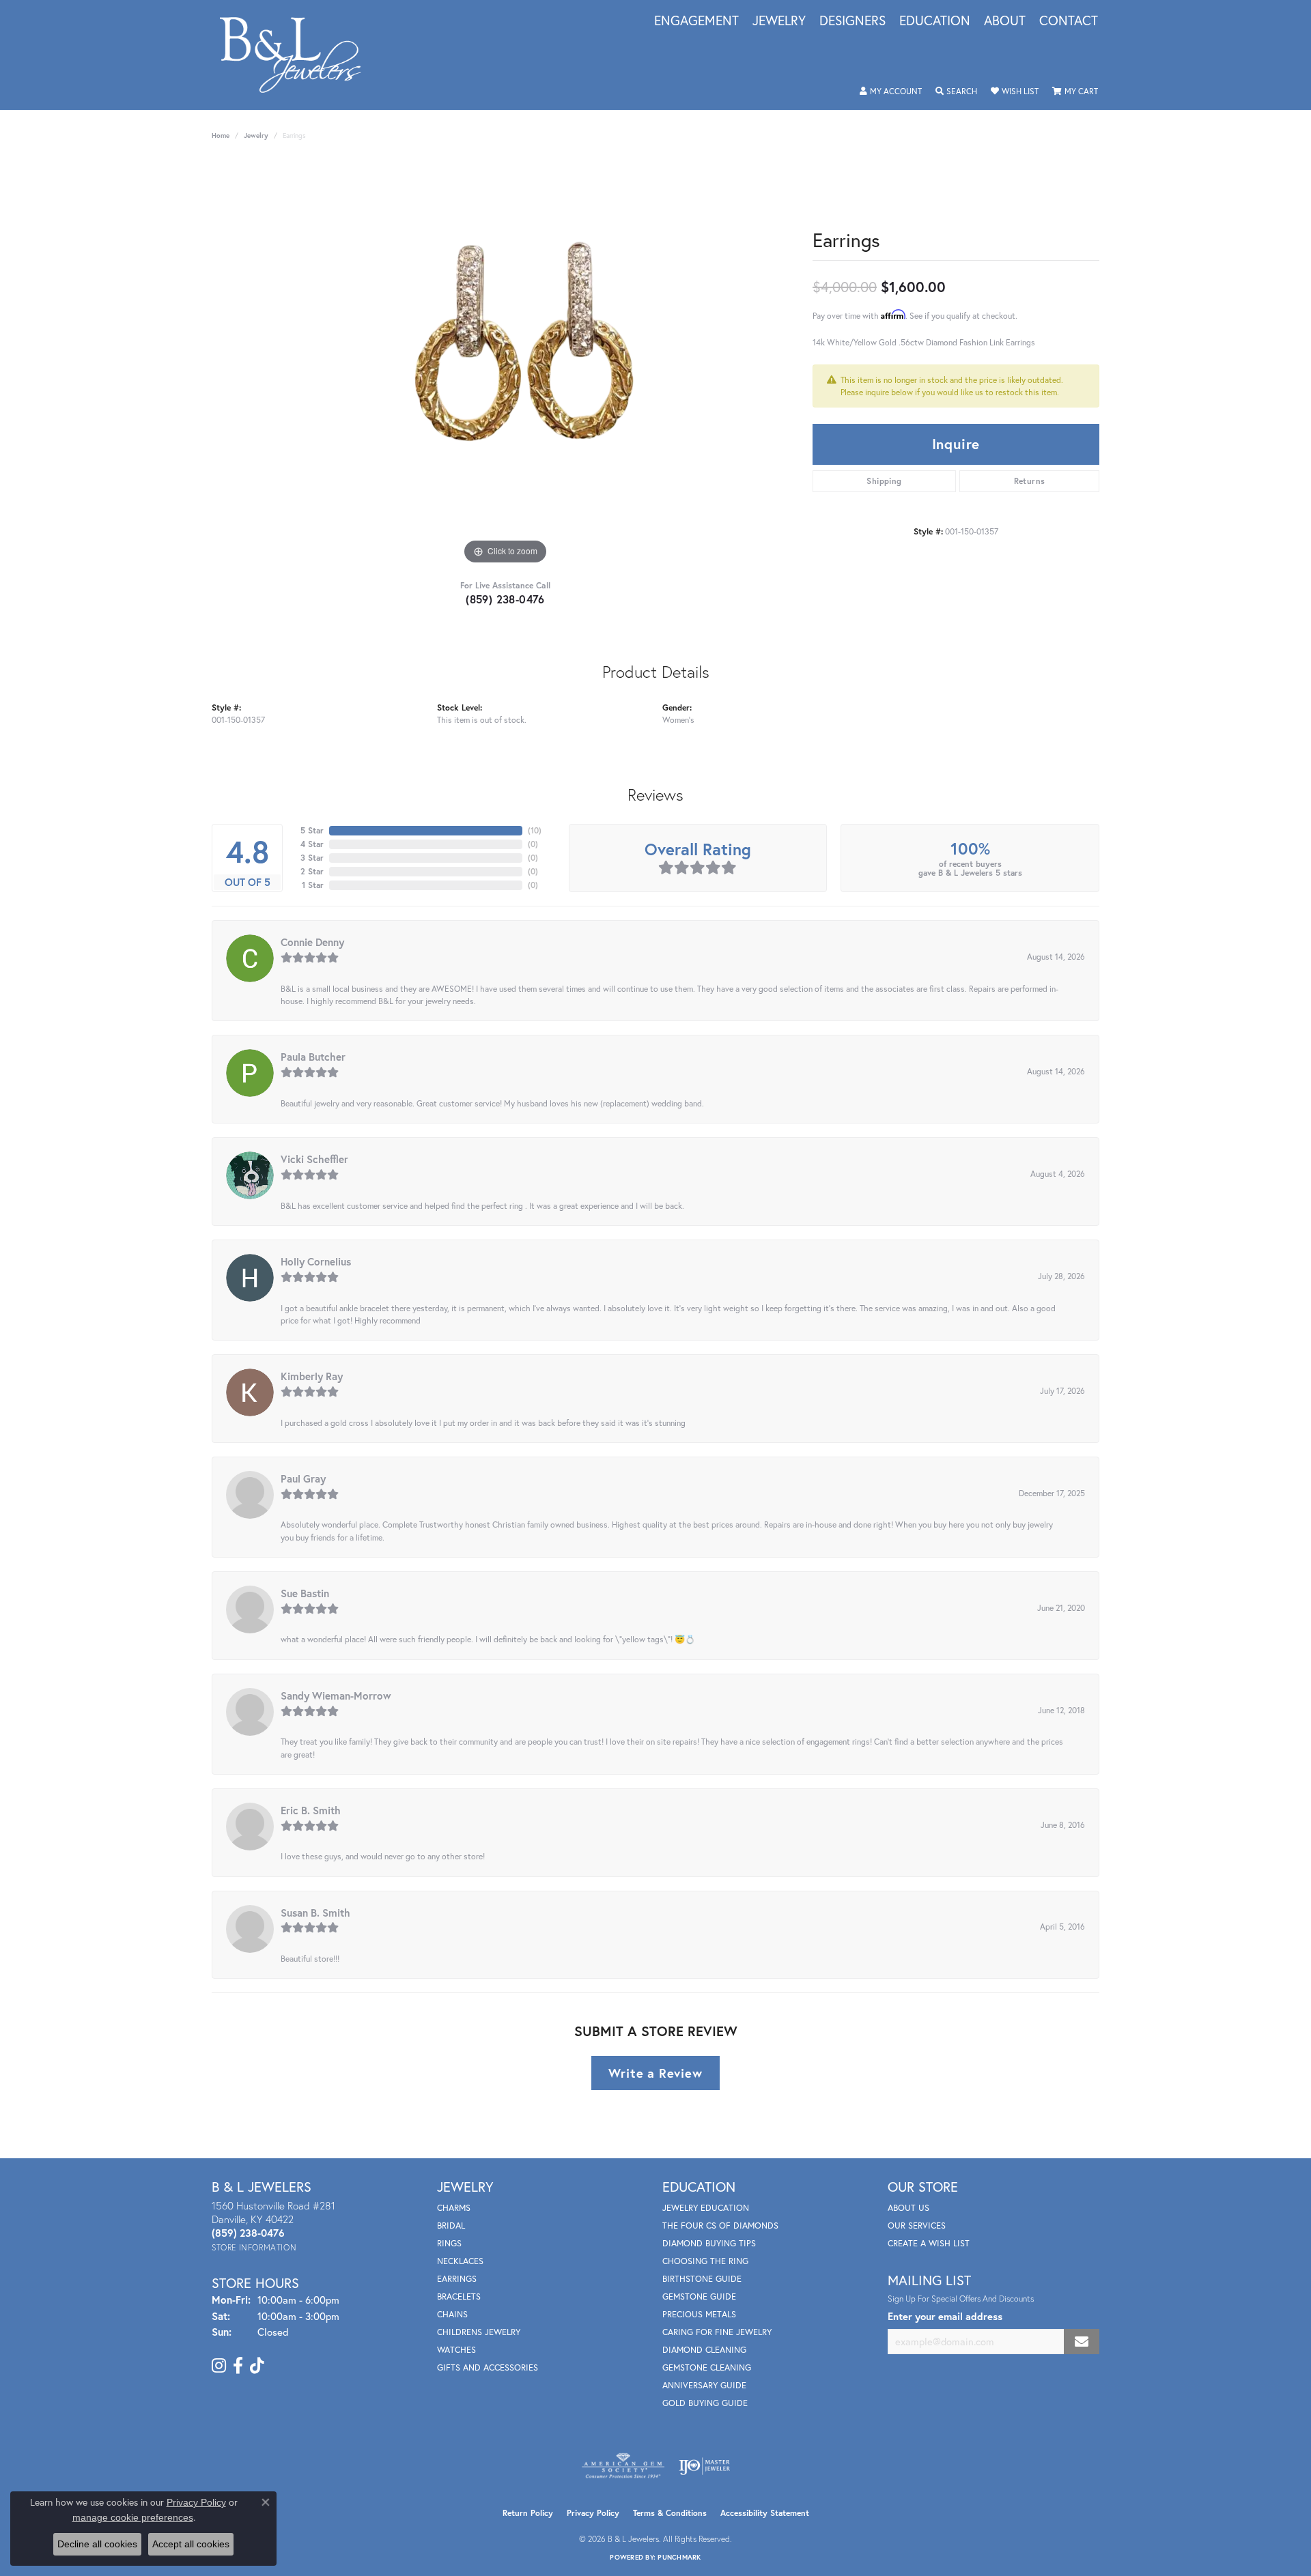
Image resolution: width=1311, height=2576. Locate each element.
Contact (1069, 21)
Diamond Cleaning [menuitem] (704, 2350)
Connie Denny (312, 942)
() (535, 830)
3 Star (312, 858)
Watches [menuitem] (456, 2350)
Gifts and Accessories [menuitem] (488, 2367)
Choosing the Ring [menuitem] (705, 2261)
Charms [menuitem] (454, 2208)
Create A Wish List (929, 2243)
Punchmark (679, 2557)
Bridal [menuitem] (451, 2226)
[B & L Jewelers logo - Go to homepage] (297, 55)
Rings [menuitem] (449, 2243)
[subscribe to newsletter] (1082, 2342)
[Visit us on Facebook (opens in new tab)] (238, 2366)
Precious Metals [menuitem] (699, 2314)
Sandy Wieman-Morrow (336, 1695)
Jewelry (779, 21)
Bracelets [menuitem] (459, 2296)
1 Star (313, 885)
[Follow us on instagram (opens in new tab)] (219, 2366)
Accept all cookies (191, 2544)
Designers (852, 21)
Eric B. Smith (311, 1810)
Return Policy (528, 2513)
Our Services (917, 2226)
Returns (1030, 481)
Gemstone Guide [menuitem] (699, 2296)
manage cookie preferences (133, 2517)
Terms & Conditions (670, 2513)
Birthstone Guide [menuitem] (702, 2279)
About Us (908, 2208)
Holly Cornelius (316, 1261)
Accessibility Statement (765, 2513)
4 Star (312, 844)
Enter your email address (945, 2316)
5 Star (312, 830)
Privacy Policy (593, 2513)
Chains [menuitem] (452, 2314)
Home (221, 135)
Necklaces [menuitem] (460, 2261)
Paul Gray (303, 1478)
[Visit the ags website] (623, 2466)
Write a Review (655, 2073)
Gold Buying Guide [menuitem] (705, 2403)
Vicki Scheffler (314, 1159)
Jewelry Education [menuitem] (706, 2208)
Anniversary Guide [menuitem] (704, 2385)
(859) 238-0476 (505, 599)
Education (935, 21)
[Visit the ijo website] (704, 2466)
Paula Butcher (313, 1057)
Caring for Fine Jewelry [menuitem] (717, 2332)
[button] (891, 91)
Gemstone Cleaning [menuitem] (707, 2367)
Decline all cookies (97, 2544)
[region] (505, 363)
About (1005, 21)
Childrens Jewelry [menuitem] (479, 2332)
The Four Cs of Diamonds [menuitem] (720, 2226)
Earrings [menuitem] (457, 2279)
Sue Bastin (305, 1593)
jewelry (256, 135)
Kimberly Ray (312, 1376)
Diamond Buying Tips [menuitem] (709, 2243)
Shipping (884, 481)
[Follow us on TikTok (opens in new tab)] (257, 2366)
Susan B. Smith (315, 1913)
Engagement (696, 21)
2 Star (312, 871)
